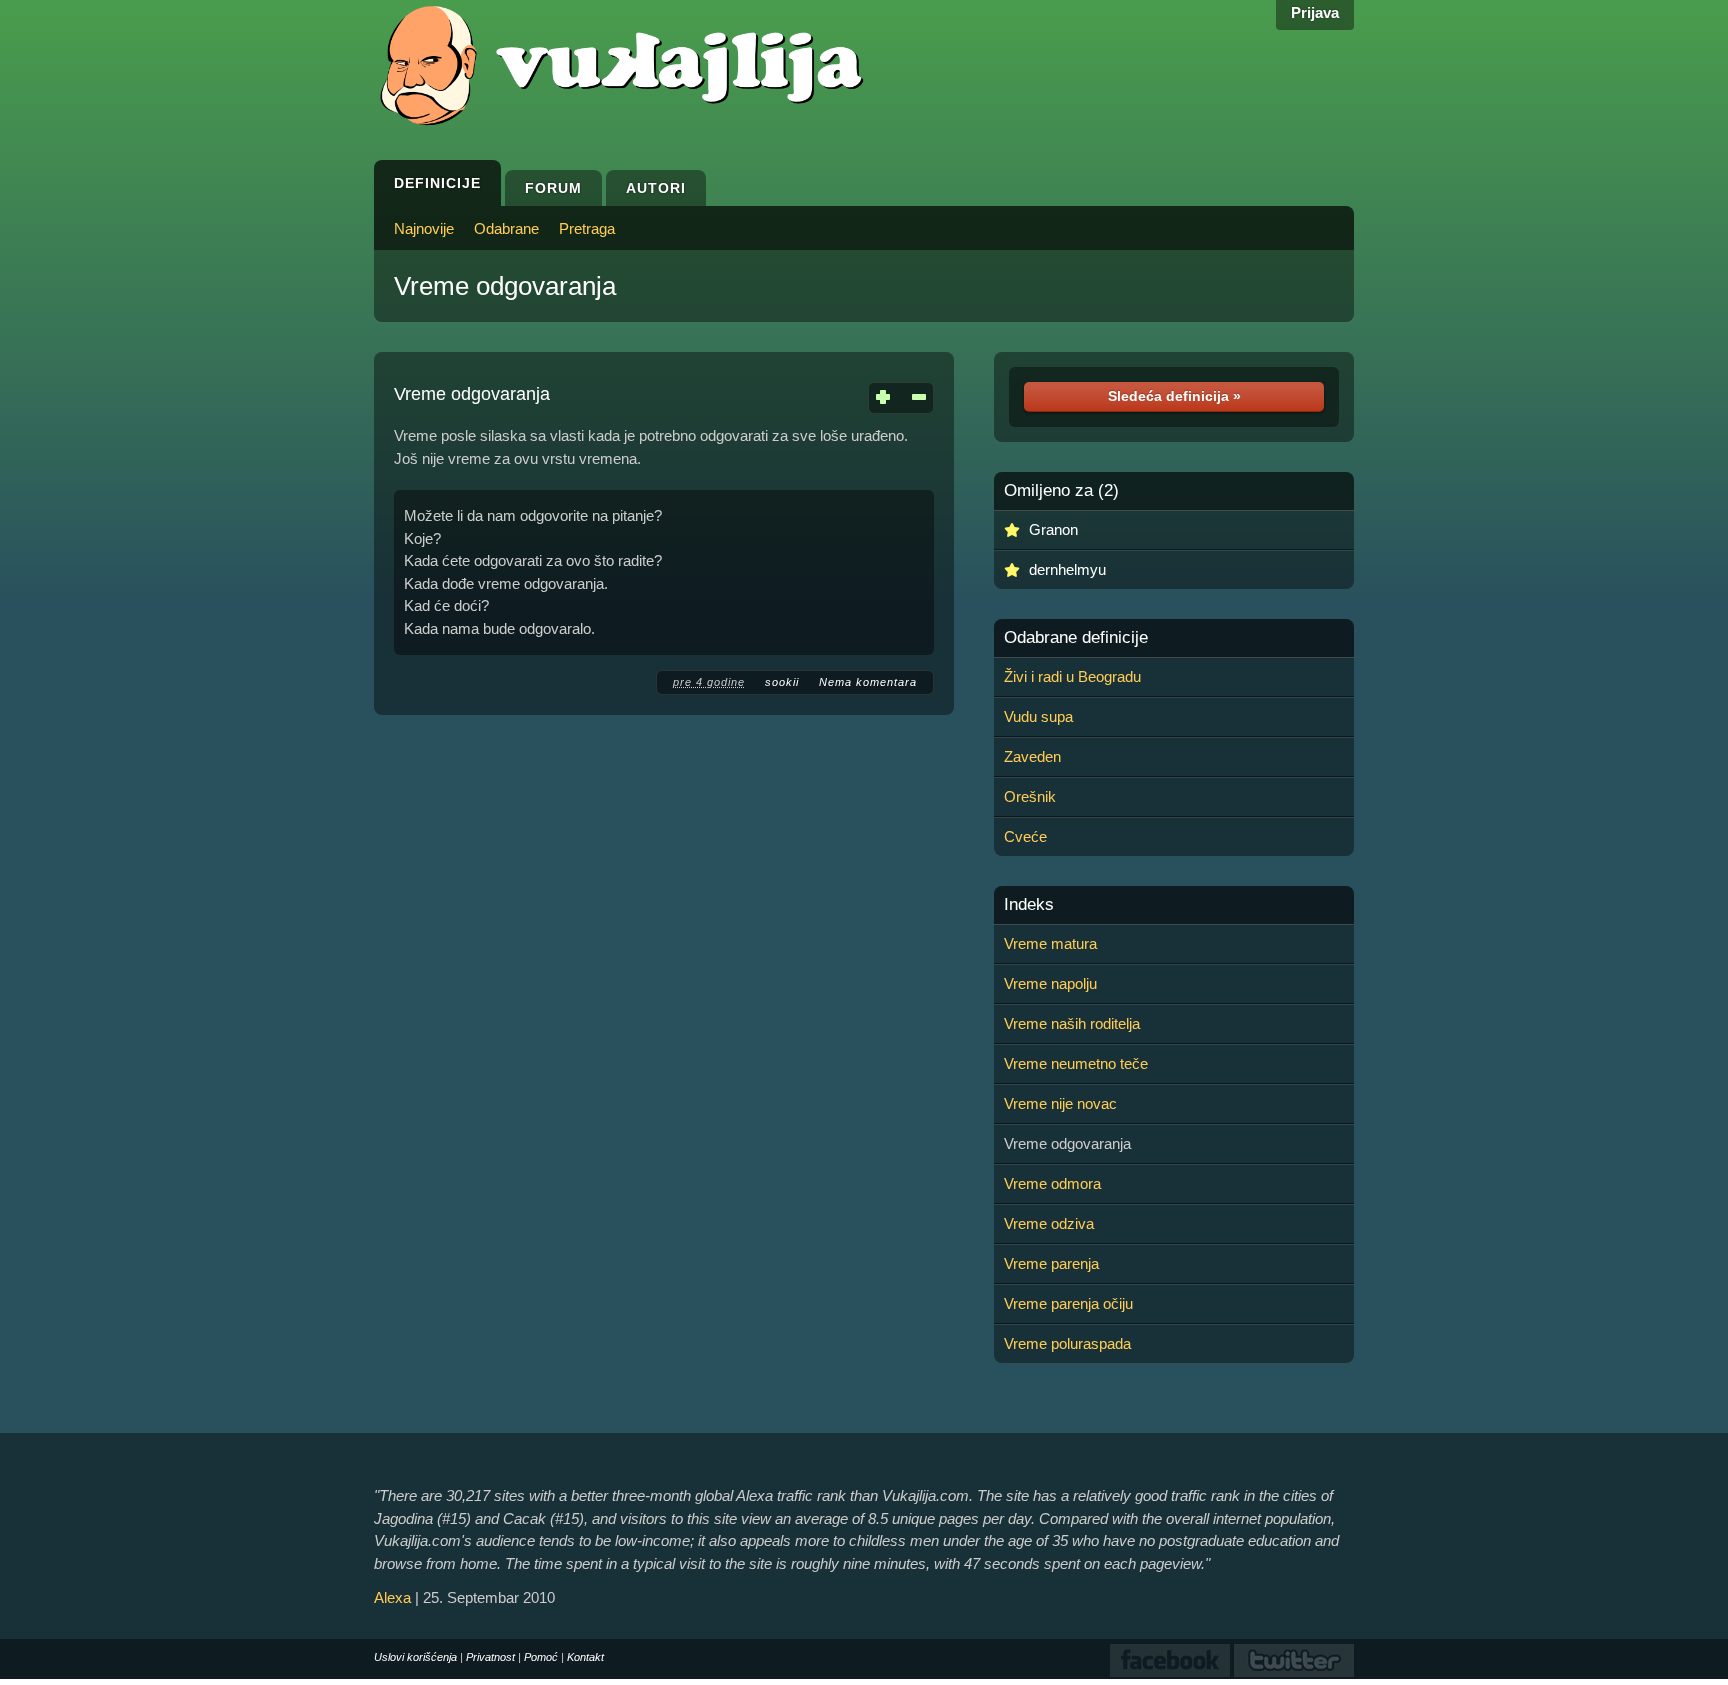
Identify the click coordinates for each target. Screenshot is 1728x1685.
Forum (553, 188)
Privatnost (490, 1657)
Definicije (437, 183)
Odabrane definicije (1076, 638)
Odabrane (506, 228)
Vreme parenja (1051, 1263)
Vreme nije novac (1060, 1103)
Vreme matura (1050, 943)
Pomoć (541, 1657)
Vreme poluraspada (1067, 1343)
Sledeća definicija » (1174, 396)
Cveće (1025, 836)
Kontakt (585, 1657)
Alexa (392, 1597)
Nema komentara (868, 682)
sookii (782, 682)
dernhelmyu (1067, 569)
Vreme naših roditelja (1072, 1023)
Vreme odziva (1049, 1223)
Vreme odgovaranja (505, 286)
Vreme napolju (1050, 983)
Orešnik (1030, 796)
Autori (656, 188)
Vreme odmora (1052, 1183)
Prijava (1315, 12)
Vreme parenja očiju (1068, 1303)
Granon (1053, 529)
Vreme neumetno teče (1076, 1063)
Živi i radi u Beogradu (1072, 676)
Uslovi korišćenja (415, 1657)
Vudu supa (1038, 716)
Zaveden (1032, 756)
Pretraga (587, 228)
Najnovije (424, 228)
